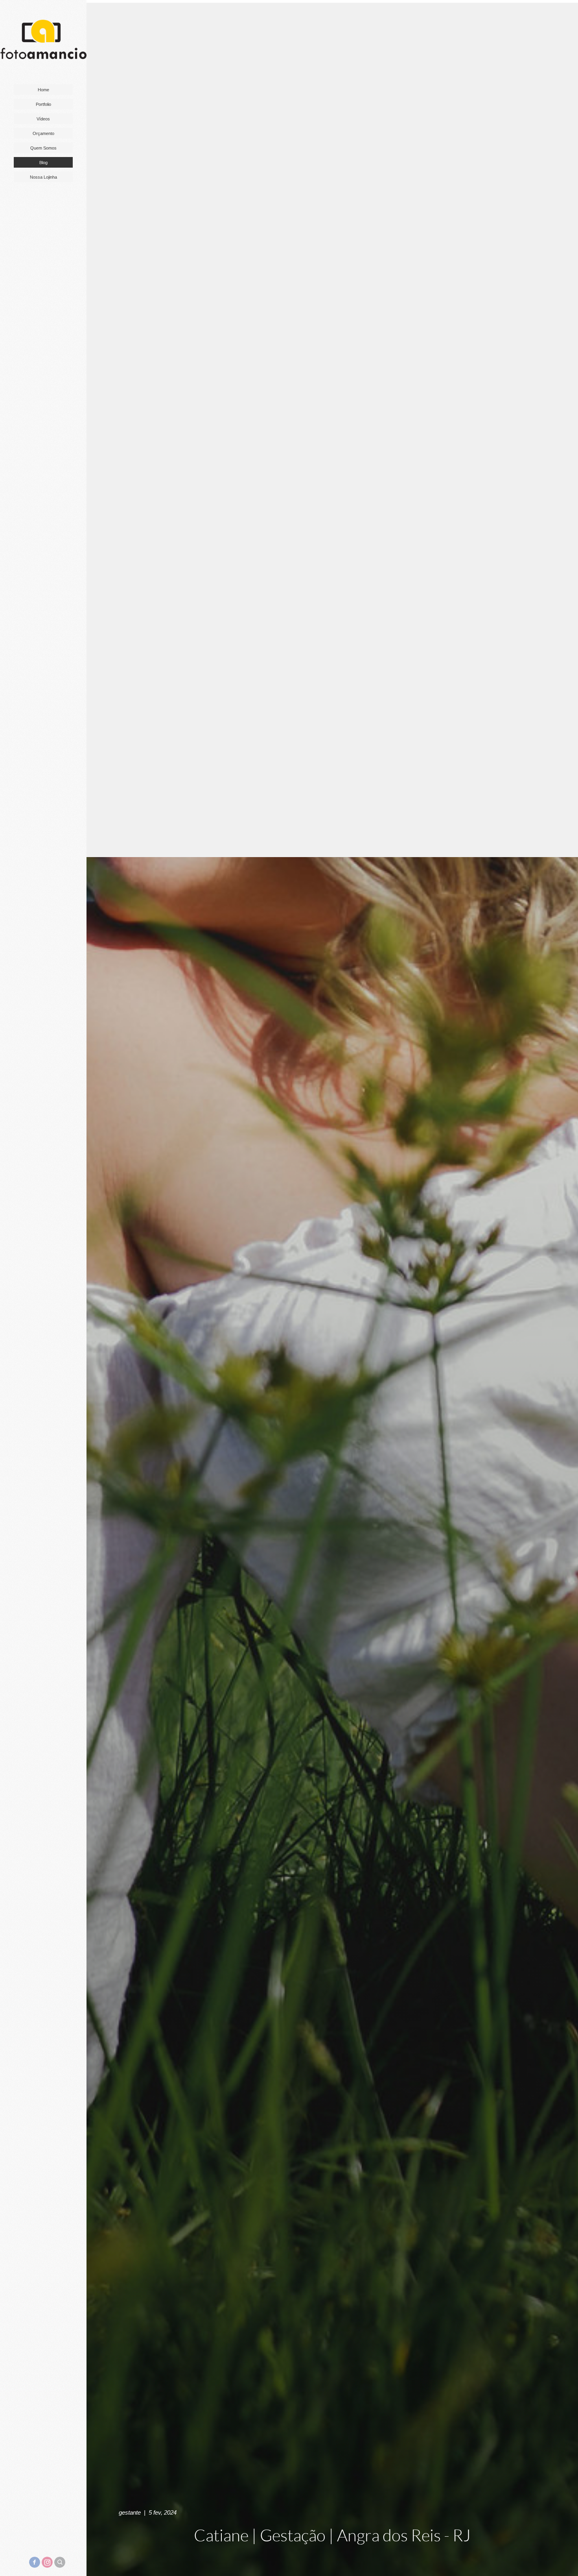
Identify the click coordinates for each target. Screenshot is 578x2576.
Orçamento (43, 133)
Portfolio (43, 104)
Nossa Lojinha (43, 177)
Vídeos (43, 119)
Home (43, 90)
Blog (43, 163)
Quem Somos (43, 148)
